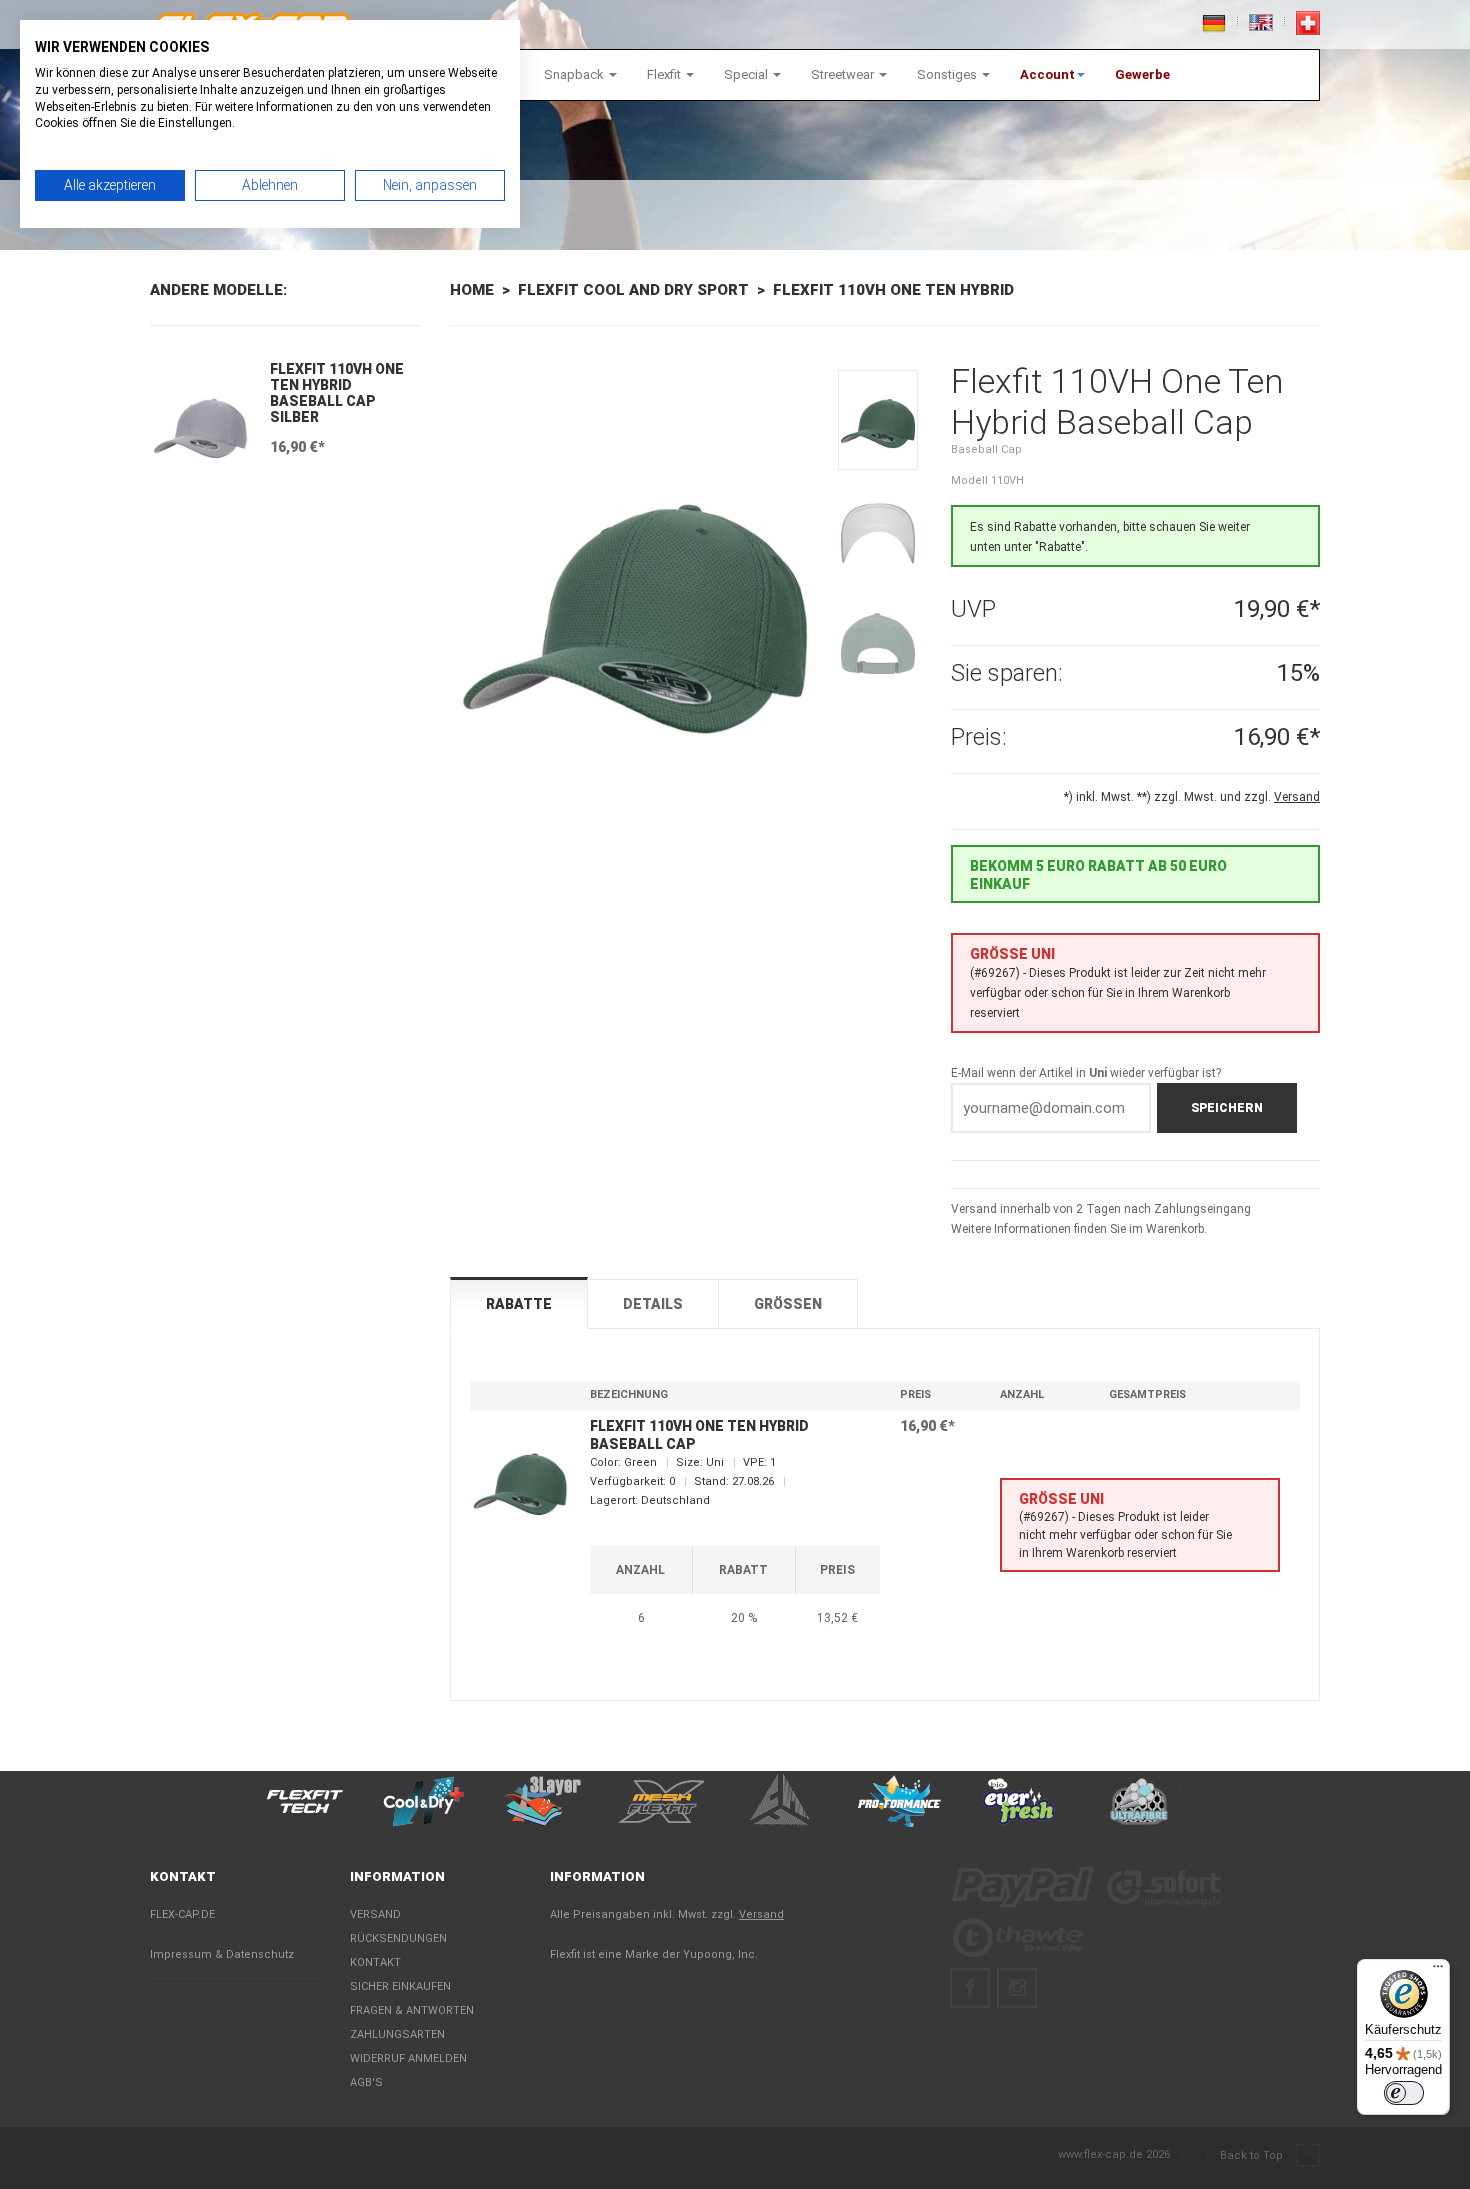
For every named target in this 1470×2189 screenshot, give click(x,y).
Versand (375, 1914)
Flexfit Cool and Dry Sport (633, 290)
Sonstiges (948, 74)
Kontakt (375, 1962)
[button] (1052, 75)
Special (747, 74)
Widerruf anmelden (408, 2058)
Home (472, 290)
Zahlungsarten (397, 2034)
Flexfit (665, 74)
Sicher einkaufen (400, 1986)
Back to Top (1253, 2155)
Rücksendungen (398, 1938)
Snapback (575, 74)
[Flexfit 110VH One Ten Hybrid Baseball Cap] (635, 618)
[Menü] (1438, 1971)
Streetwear (844, 74)
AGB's (366, 2082)
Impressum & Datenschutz (222, 1954)
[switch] (1404, 2093)
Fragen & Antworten (412, 2010)
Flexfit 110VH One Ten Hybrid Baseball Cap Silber (337, 393)
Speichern (1227, 1108)
